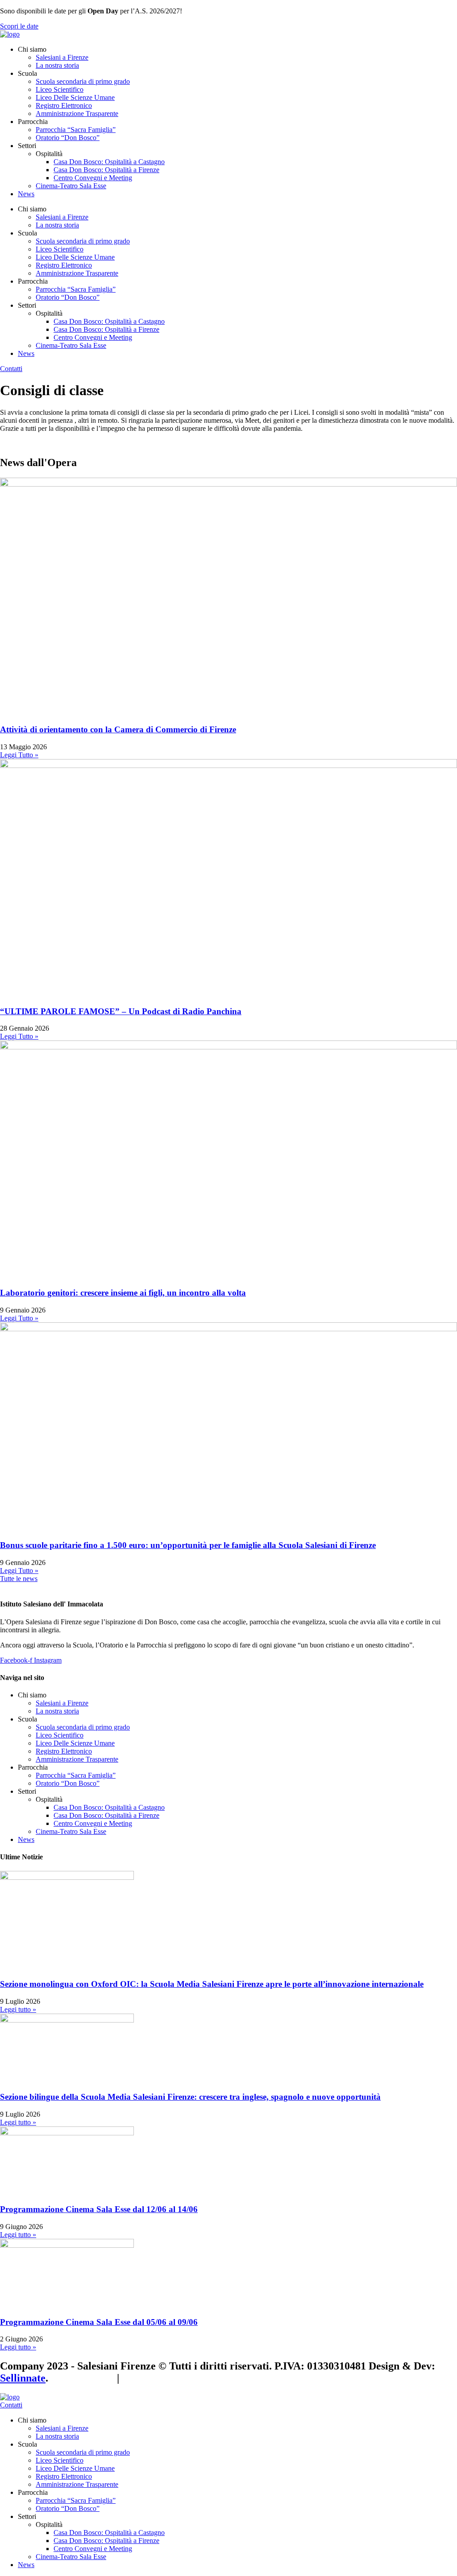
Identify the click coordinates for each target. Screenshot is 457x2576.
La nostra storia (57, 65)
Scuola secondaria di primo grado (83, 81)
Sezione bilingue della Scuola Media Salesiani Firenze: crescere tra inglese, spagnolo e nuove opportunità (190, 2097)
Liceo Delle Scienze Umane (75, 97)
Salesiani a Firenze (62, 57)
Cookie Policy (83, 2378)
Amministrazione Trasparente (77, 114)
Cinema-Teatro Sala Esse (71, 186)
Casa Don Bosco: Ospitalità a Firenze (106, 170)
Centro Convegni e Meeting (93, 178)
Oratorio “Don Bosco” (68, 138)
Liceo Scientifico (60, 89)
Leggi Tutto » (19, 755)
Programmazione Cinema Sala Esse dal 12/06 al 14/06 (99, 2209)
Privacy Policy (155, 2378)
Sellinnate (23, 2378)
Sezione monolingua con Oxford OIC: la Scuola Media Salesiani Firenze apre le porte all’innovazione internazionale (212, 1984)
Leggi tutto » (18, 2009)
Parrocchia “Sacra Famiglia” (76, 130)
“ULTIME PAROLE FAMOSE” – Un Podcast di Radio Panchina (121, 1011)
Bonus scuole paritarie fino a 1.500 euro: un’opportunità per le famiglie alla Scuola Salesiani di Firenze (188, 1545)
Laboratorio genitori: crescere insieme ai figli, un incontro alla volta (123, 1293)
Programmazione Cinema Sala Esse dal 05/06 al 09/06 (99, 2322)
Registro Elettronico (64, 105)
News (26, 194)
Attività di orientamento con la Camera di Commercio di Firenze (118, 729)
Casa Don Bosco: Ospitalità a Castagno (109, 162)
